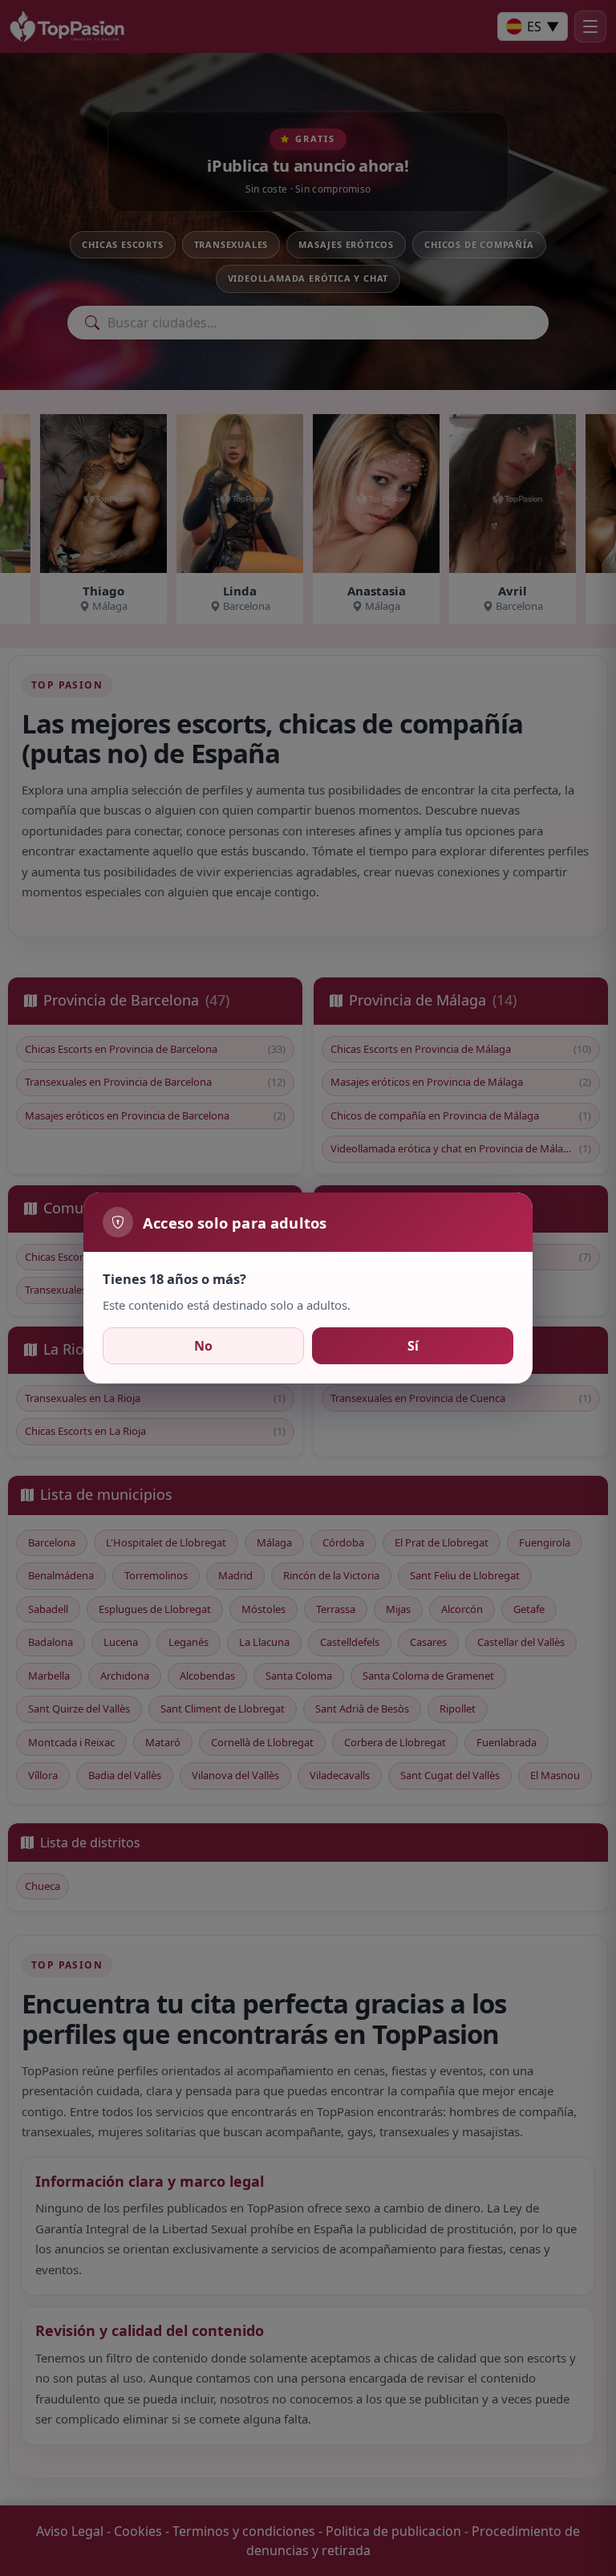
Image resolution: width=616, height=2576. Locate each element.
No (203, 1346)
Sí (413, 1346)
